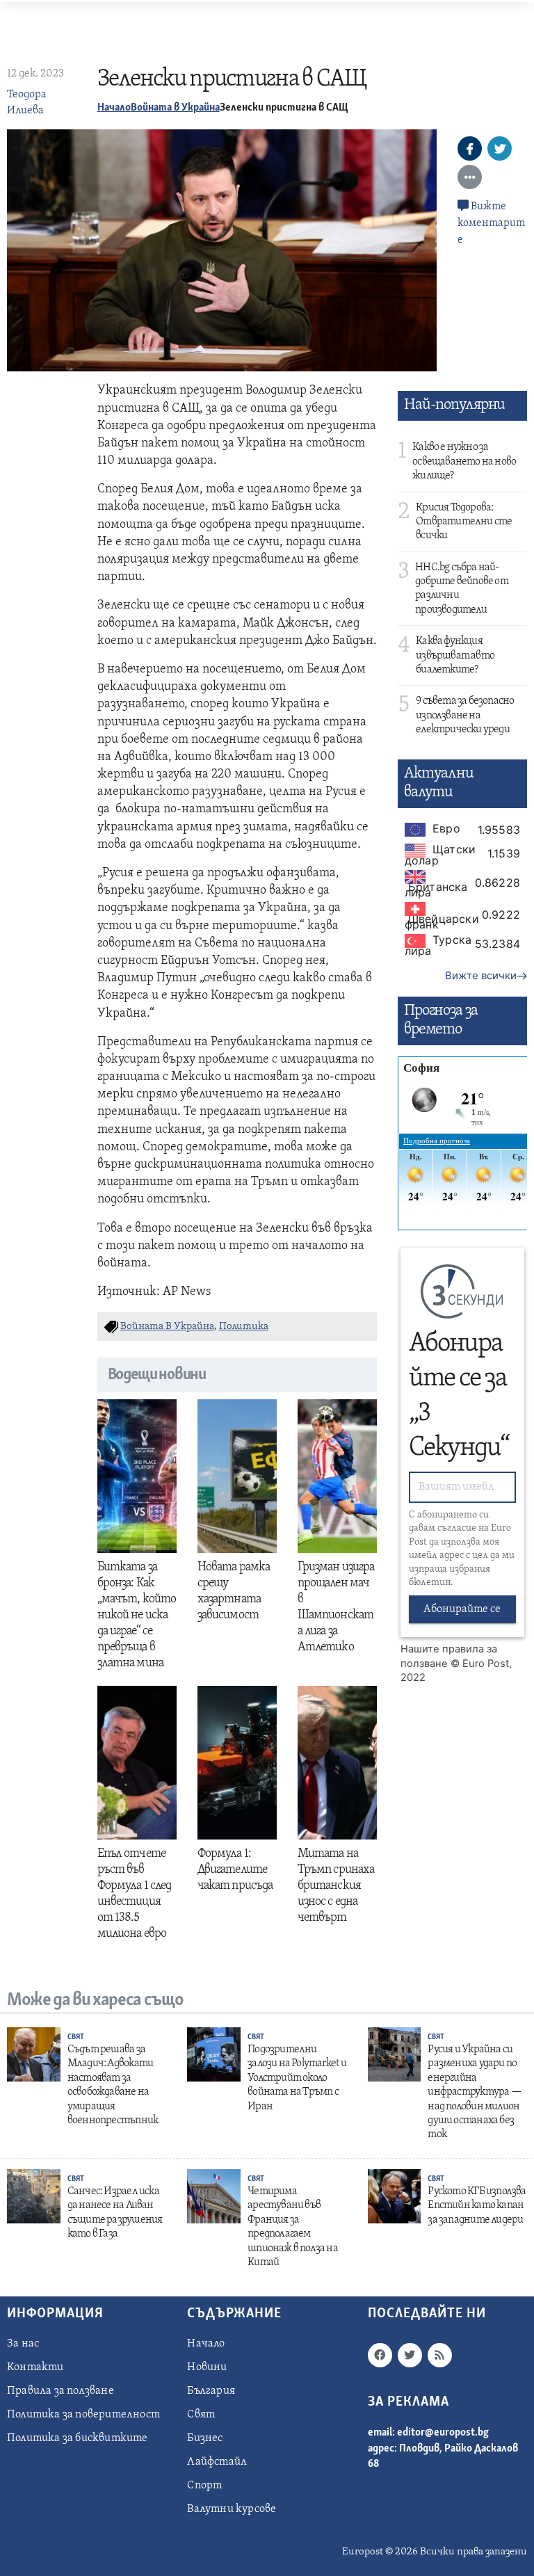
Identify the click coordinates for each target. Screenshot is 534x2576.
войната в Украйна (167, 1327)
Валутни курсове (232, 2509)
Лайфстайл (217, 2462)
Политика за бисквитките (78, 2438)
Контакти (35, 2367)
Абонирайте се (462, 1609)
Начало (114, 108)
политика (244, 1327)
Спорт (204, 2486)
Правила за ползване (60, 2391)
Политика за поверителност (83, 2415)
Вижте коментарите (491, 223)
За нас (23, 2344)
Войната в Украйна (175, 108)
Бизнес (205, 2438)
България (211, 2391)
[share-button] (470, 148)
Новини (207, 2367)
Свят (76, 2037)
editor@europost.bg (443, 2433)
